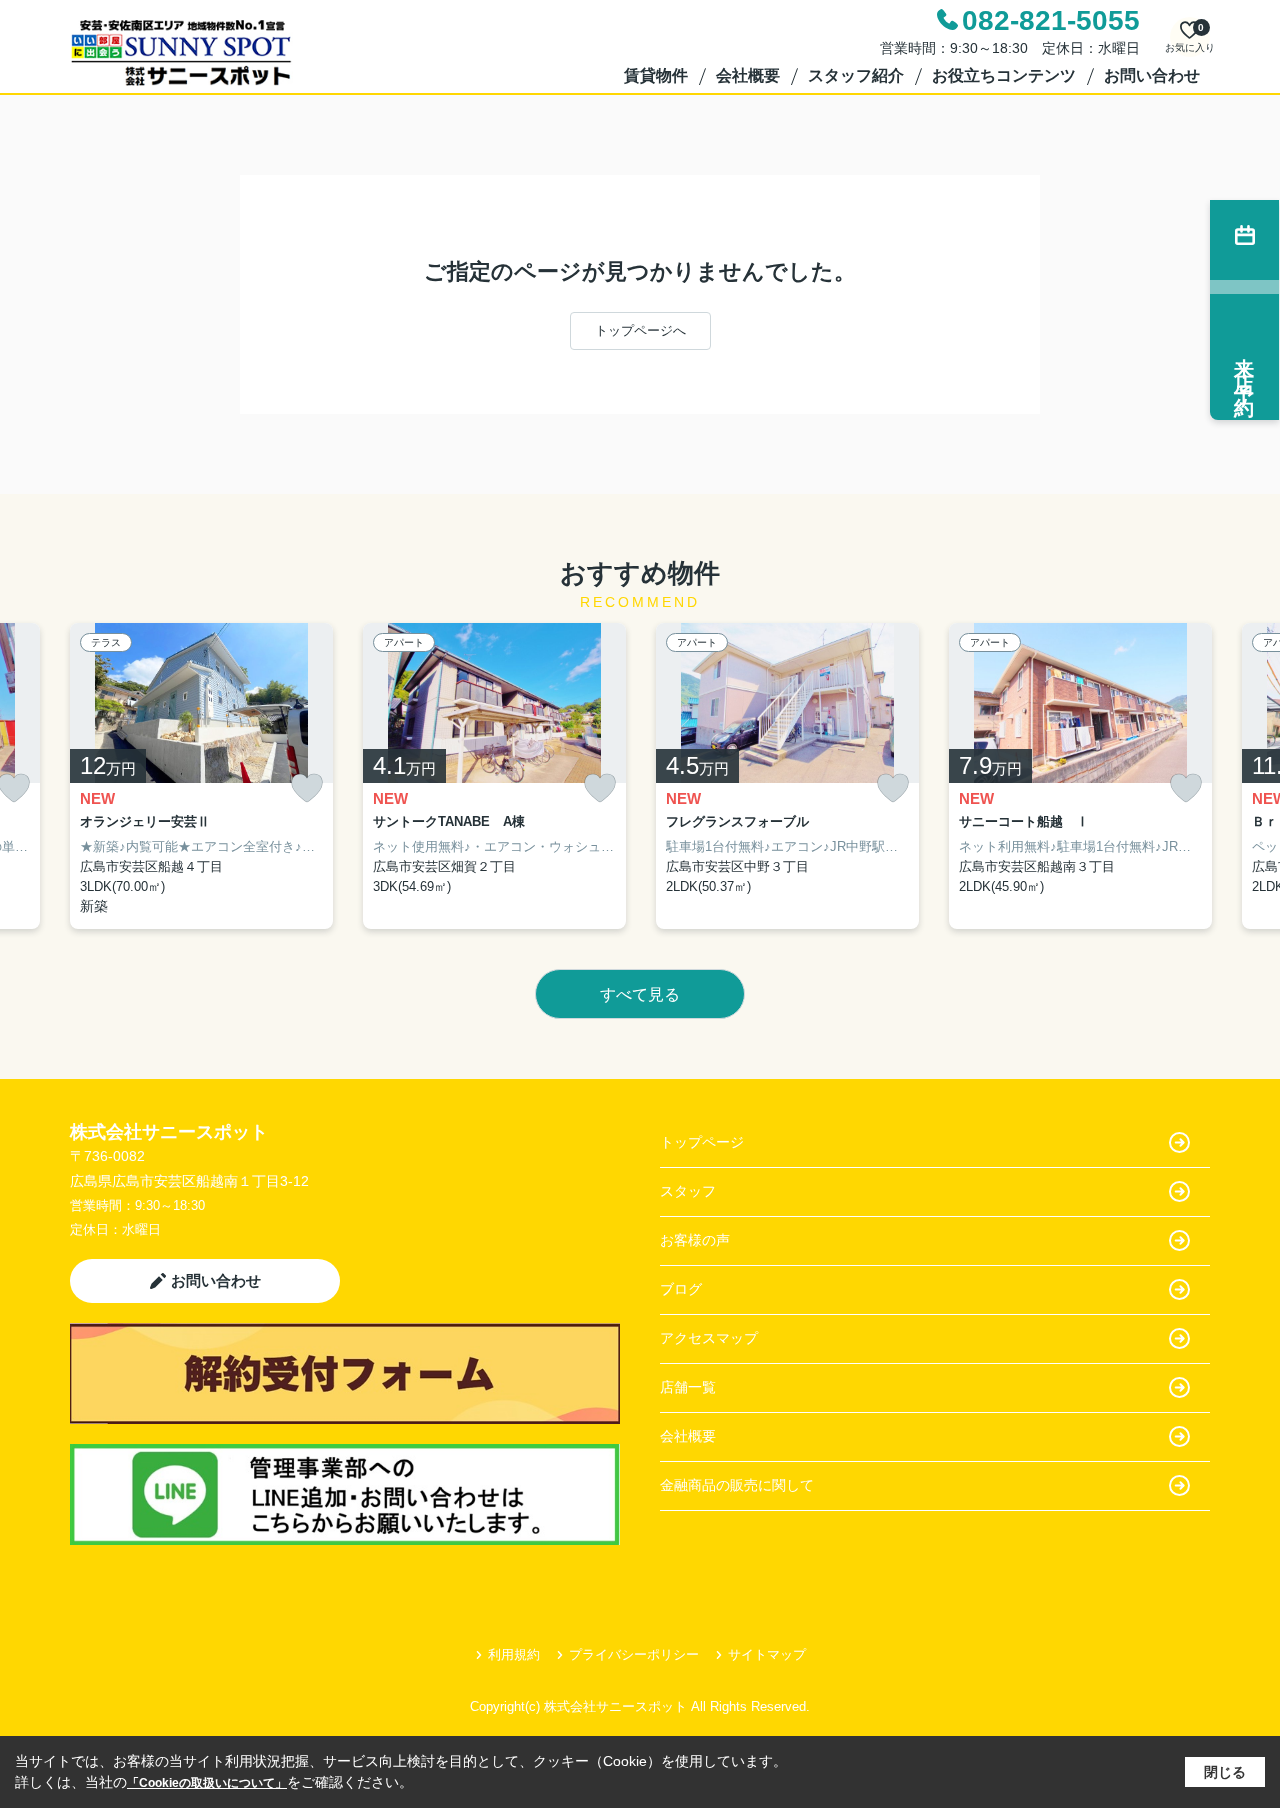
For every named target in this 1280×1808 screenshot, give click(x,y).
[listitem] (201, 776)
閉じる (1225, 1772)
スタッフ (688, 1191)
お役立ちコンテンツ (1004, 75)
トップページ (702, 1142)
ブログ (681, 1289)
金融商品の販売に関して (737, 1485)
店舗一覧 (688, 1387)
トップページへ (640, 330)
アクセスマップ (709, 1338)
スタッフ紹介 (856, 75)
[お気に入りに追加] (307, 788)
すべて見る (640, 994)
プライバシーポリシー (634, 1654)
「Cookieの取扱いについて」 (207, 1783)
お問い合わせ (1152, 75)
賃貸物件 (656, 75)
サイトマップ (767, 1654)
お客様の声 (695, 1240)
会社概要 (748, 75)
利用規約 (514, 1654)
